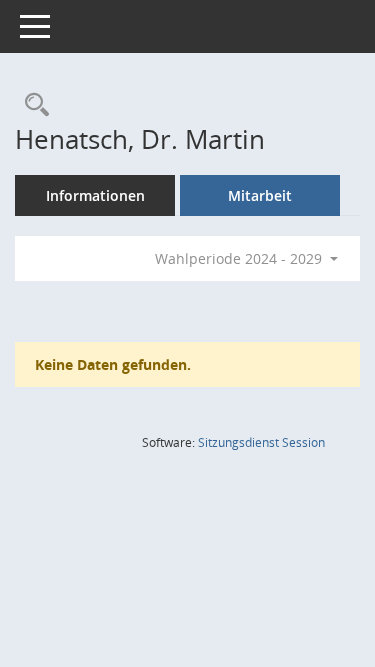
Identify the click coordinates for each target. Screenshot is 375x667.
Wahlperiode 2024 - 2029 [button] (240, 258)
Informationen (95, 195)
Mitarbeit (260, 195)
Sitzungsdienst (261, 442)
